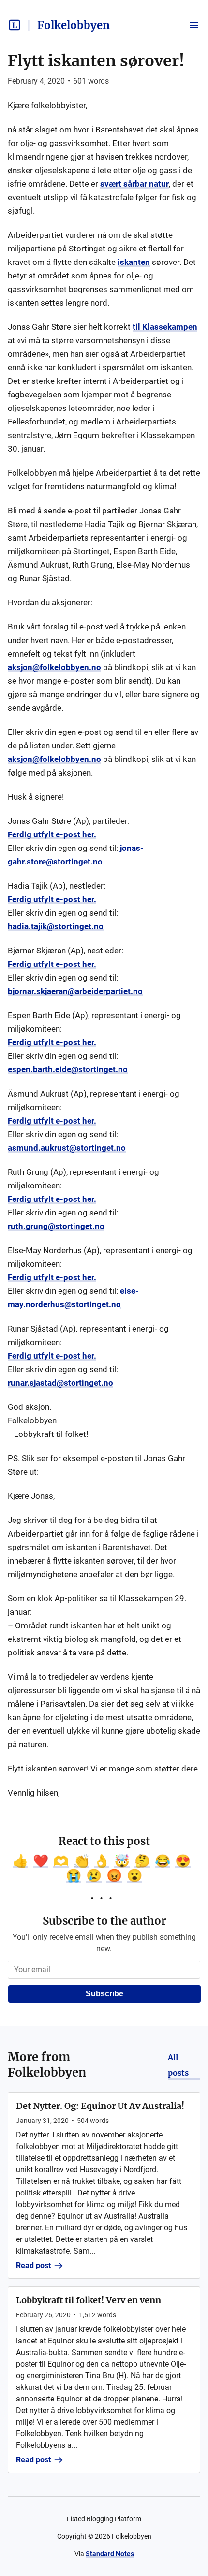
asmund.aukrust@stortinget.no (67, 1148)
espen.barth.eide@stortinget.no (68, 1069)
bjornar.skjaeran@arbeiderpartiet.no (75, 991)
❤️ (41, 1861)
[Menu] (194, 25)
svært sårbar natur (134, 184)
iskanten (134, 262)
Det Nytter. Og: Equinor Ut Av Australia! (100, 2106)
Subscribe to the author (104, 1921)
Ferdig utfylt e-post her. (52, 834)
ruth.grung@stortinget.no (56, 1226)
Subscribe (104, 1994)
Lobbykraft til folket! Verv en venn (89, 2300)
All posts (178, 2065)
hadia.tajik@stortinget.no (56, 926)
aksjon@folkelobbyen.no (54, 667)
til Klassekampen (165, 327)
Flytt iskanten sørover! (96, 61)
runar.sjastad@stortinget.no (60, 1383)
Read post (33, 2265)
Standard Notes (110, 2554)
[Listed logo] (15, 25)
